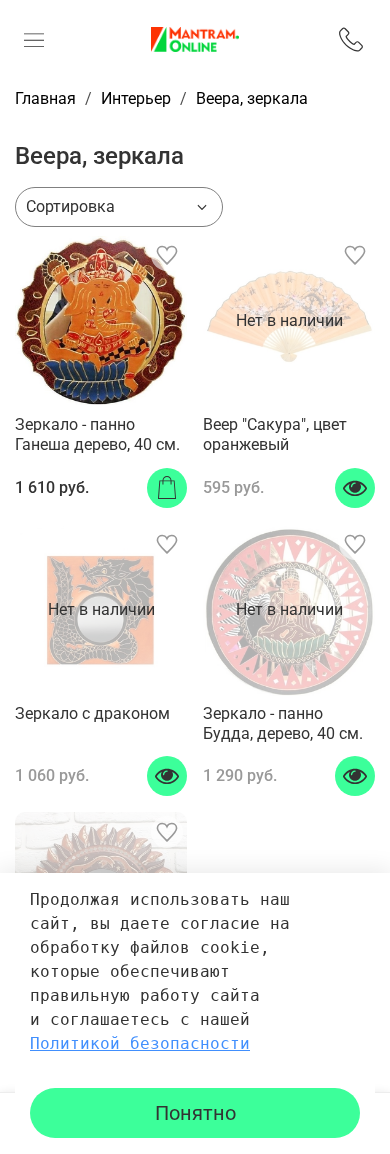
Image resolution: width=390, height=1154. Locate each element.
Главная (45, 98)
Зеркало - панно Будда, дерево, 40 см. (283, 723)
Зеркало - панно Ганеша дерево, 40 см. (97, 434)
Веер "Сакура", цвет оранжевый (275, 434)
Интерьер (136, 98)
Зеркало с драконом (92, 713)
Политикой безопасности (140, 1043)
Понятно (195, 1113)
